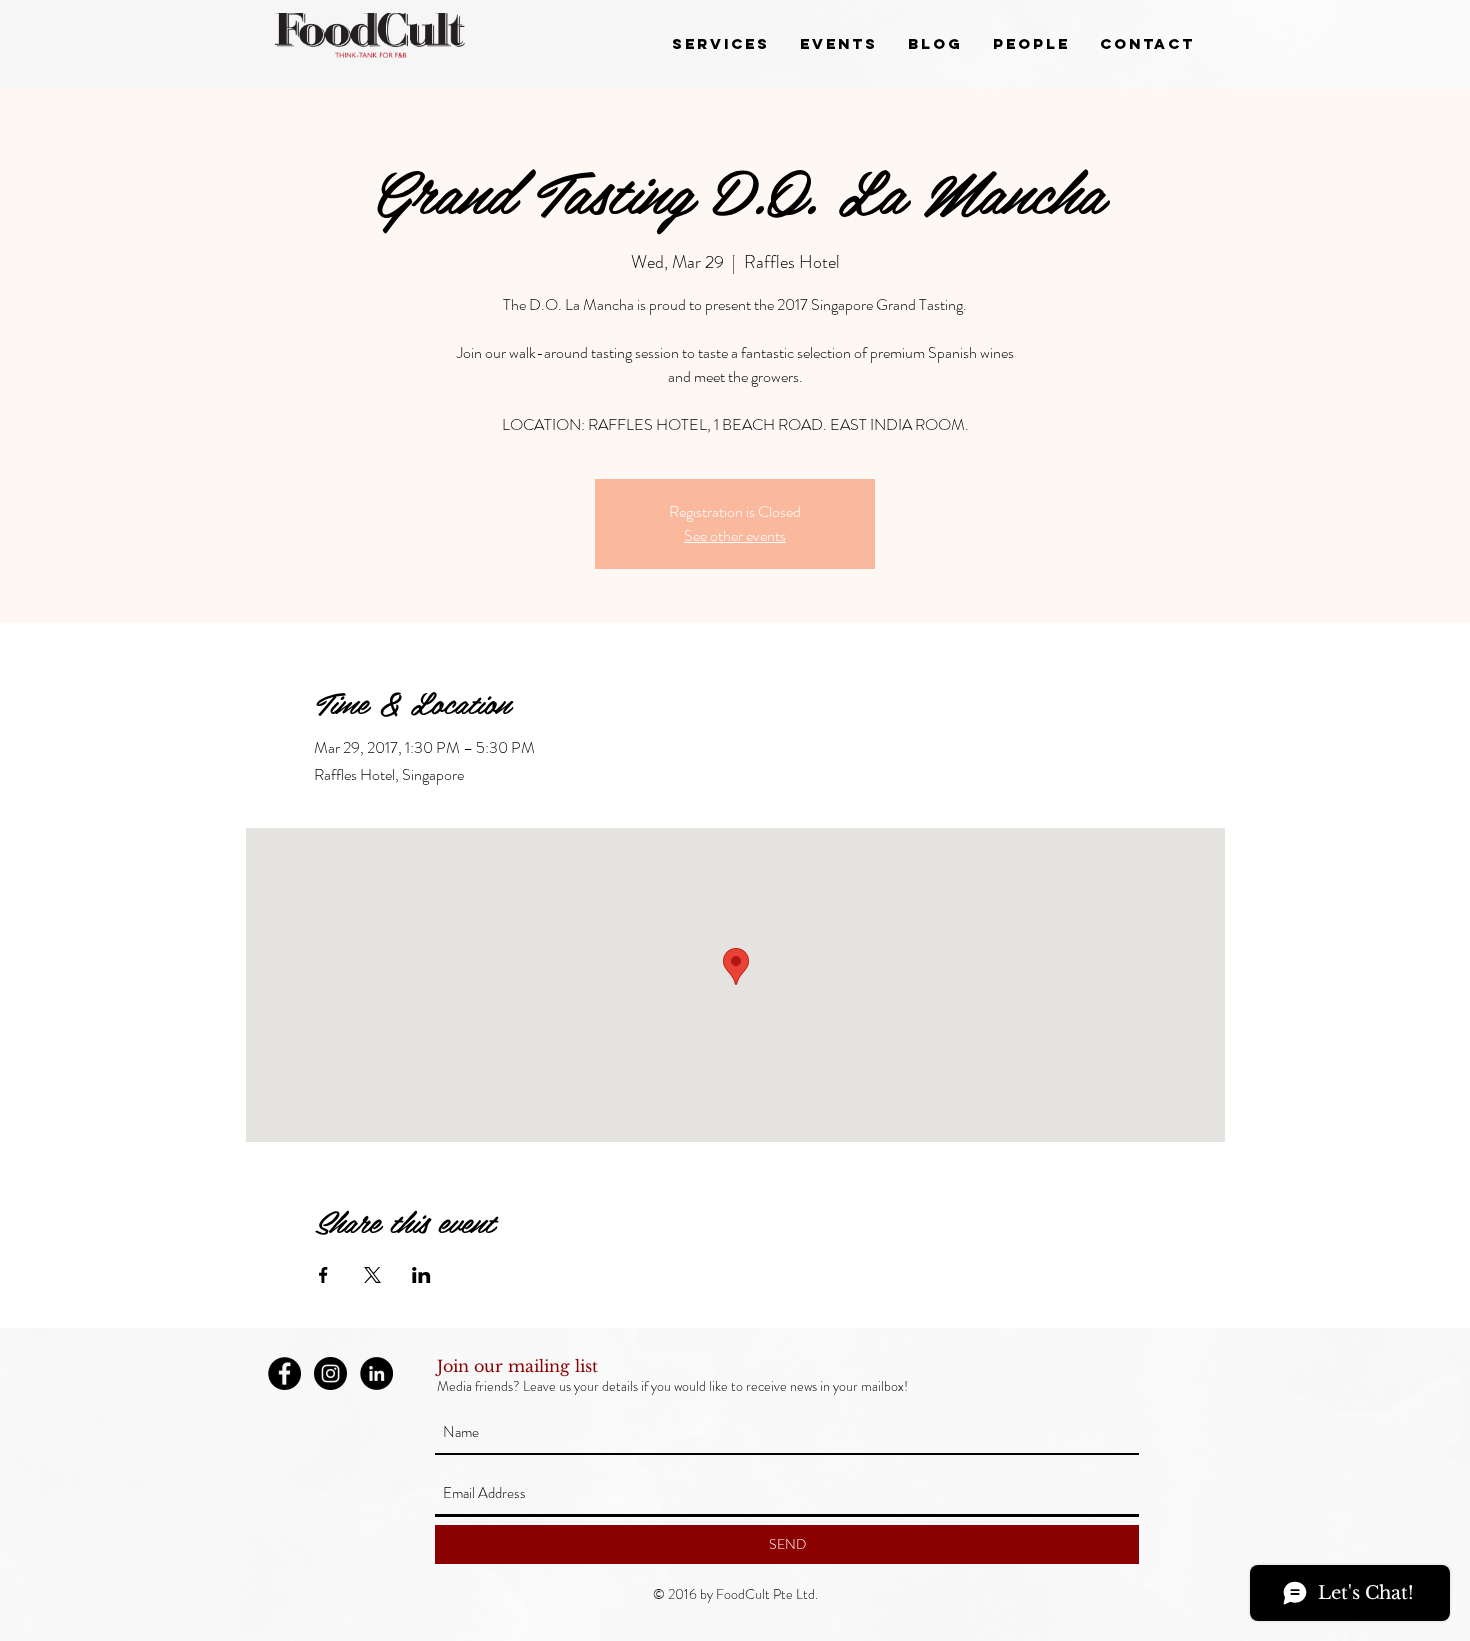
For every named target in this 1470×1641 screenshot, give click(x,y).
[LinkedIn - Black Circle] (376, 1373)
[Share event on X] (372, 1275)
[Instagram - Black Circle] (330, 1373)
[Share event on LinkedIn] (421, 1275)
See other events (735, 535)
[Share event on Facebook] (323, 1275)
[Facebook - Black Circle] (284, 1373)
